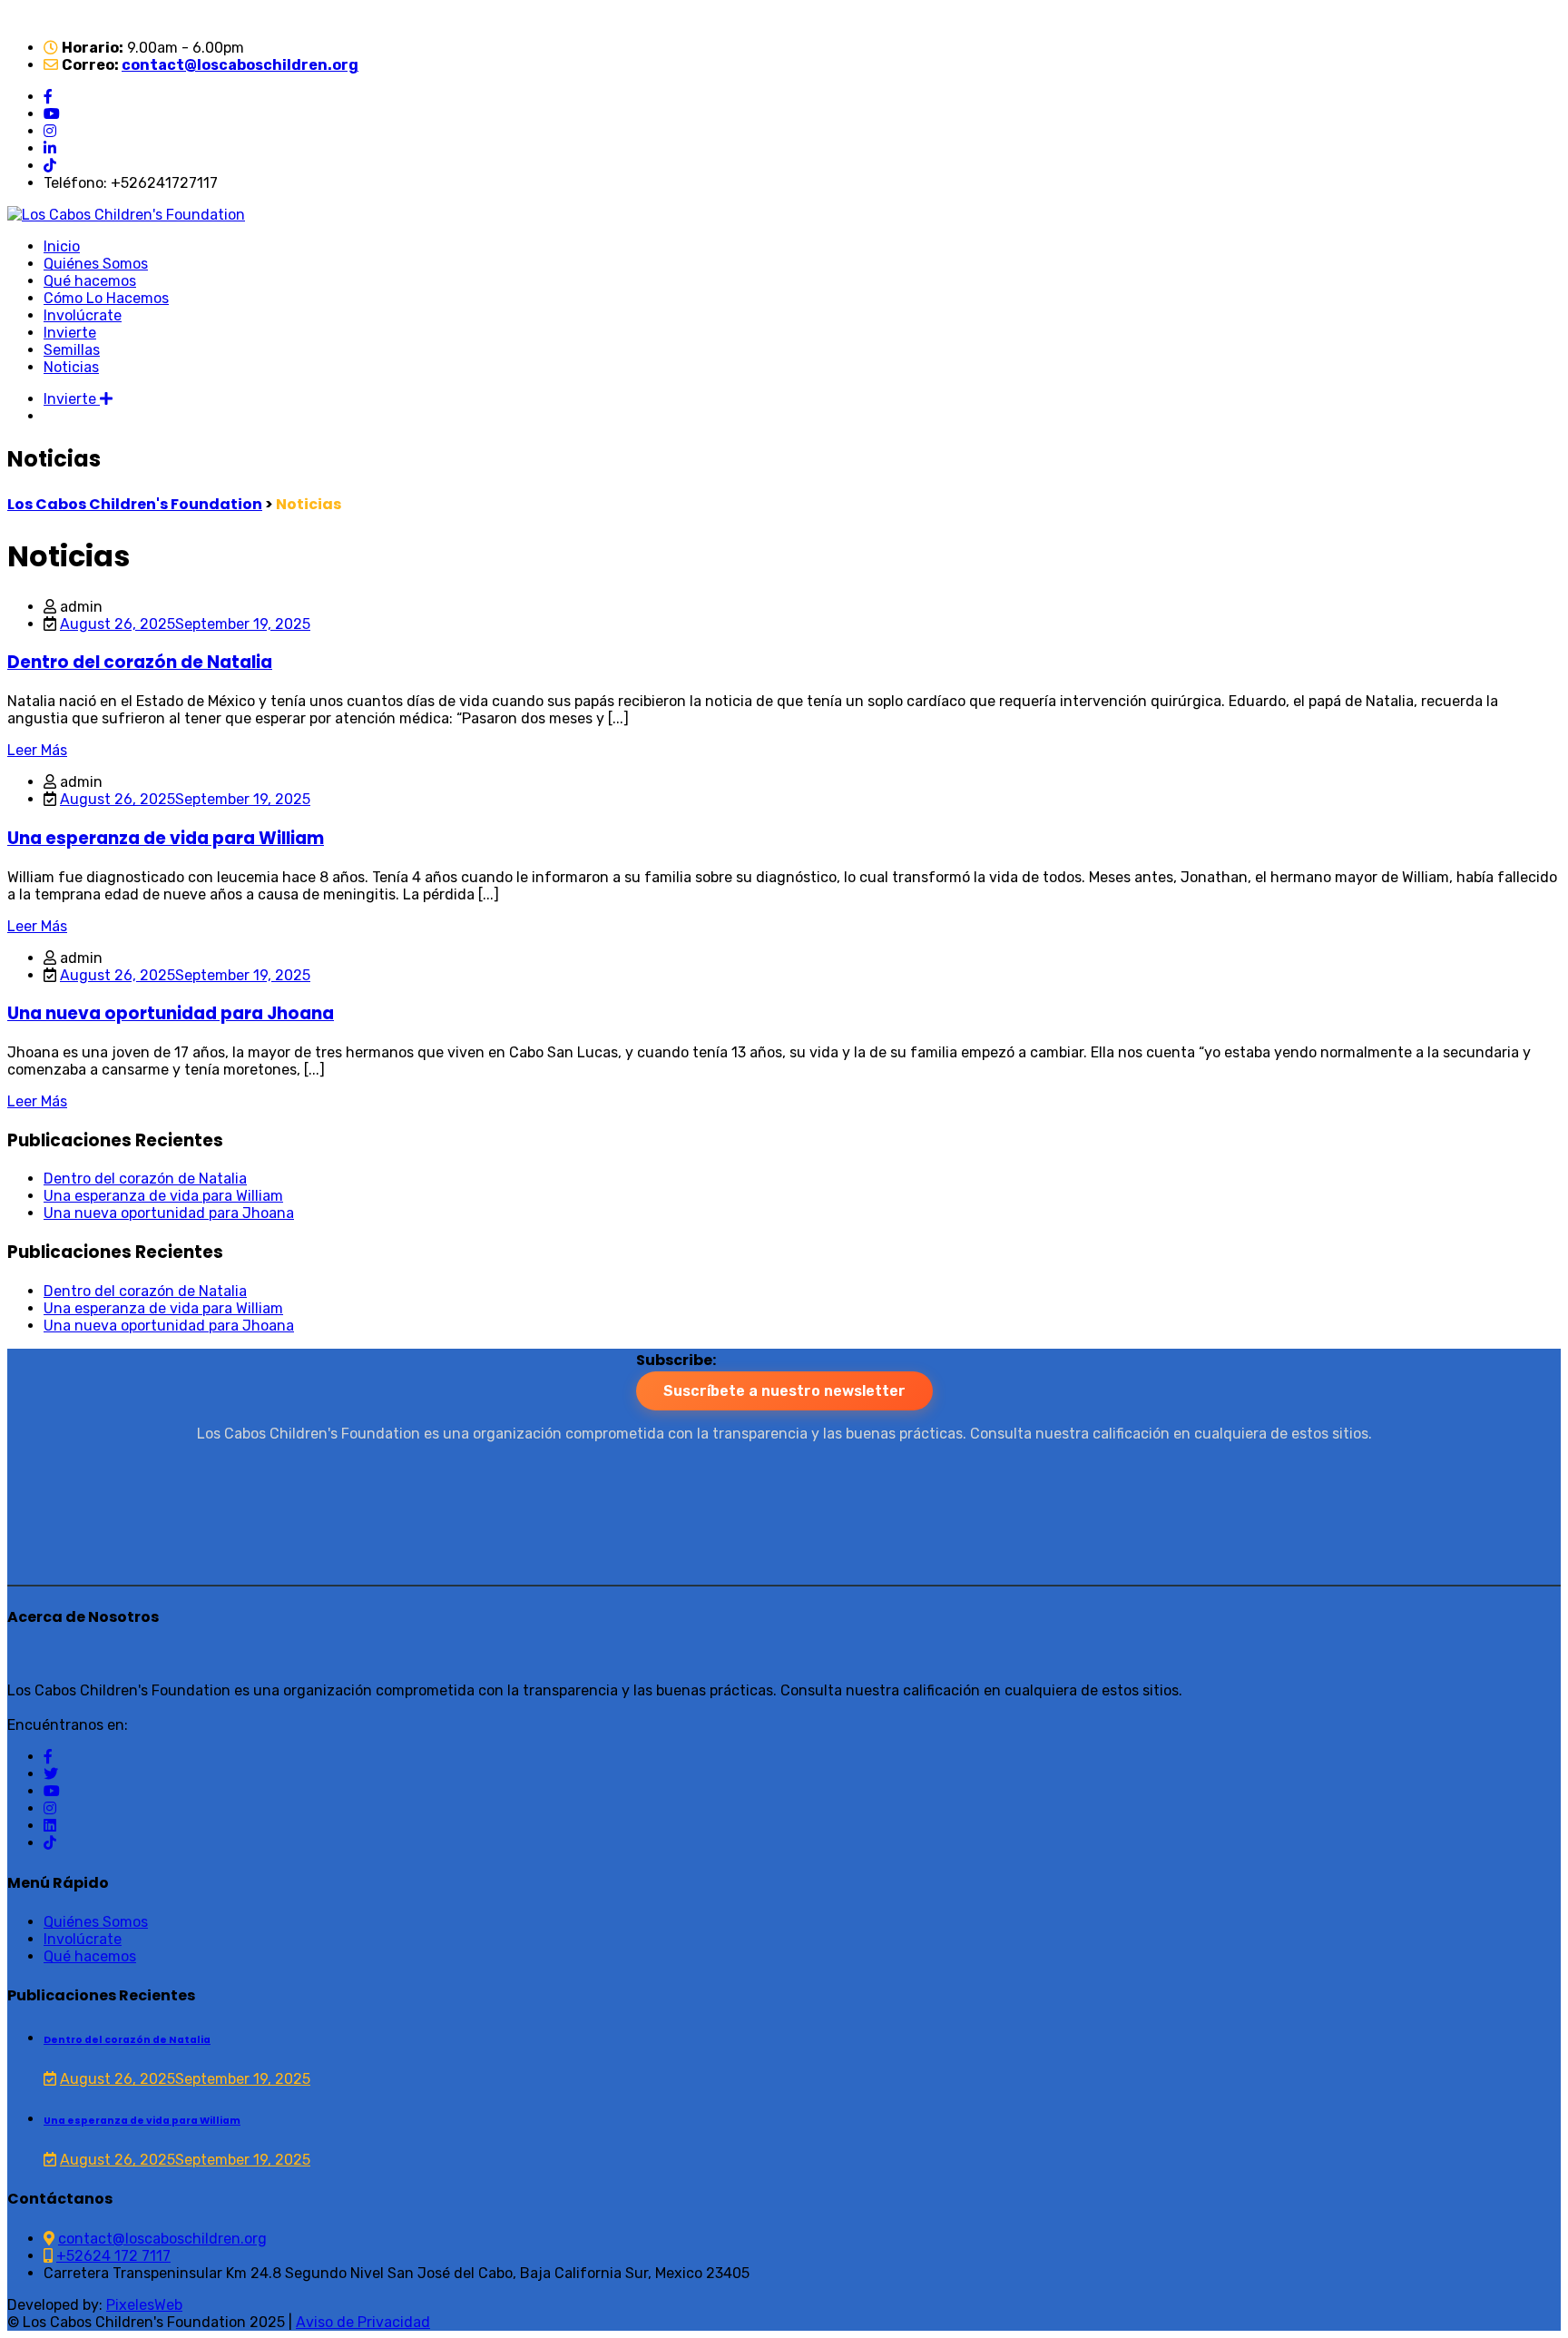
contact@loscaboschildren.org (240, 65)
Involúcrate (83, 315)
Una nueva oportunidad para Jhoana (171, 1013)
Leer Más (37, 750)
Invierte (70, 333)
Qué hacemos (90, 281)
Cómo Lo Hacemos (106, 298)
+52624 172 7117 (113, 2256)
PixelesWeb (144, 2305)
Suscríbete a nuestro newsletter (784, 1391)
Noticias (71, 367)
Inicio (62, 246)
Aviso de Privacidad (363, 2322)
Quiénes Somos (96, 264)
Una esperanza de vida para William (166, 838)
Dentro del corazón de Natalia (140, 662)
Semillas (72, 350)
